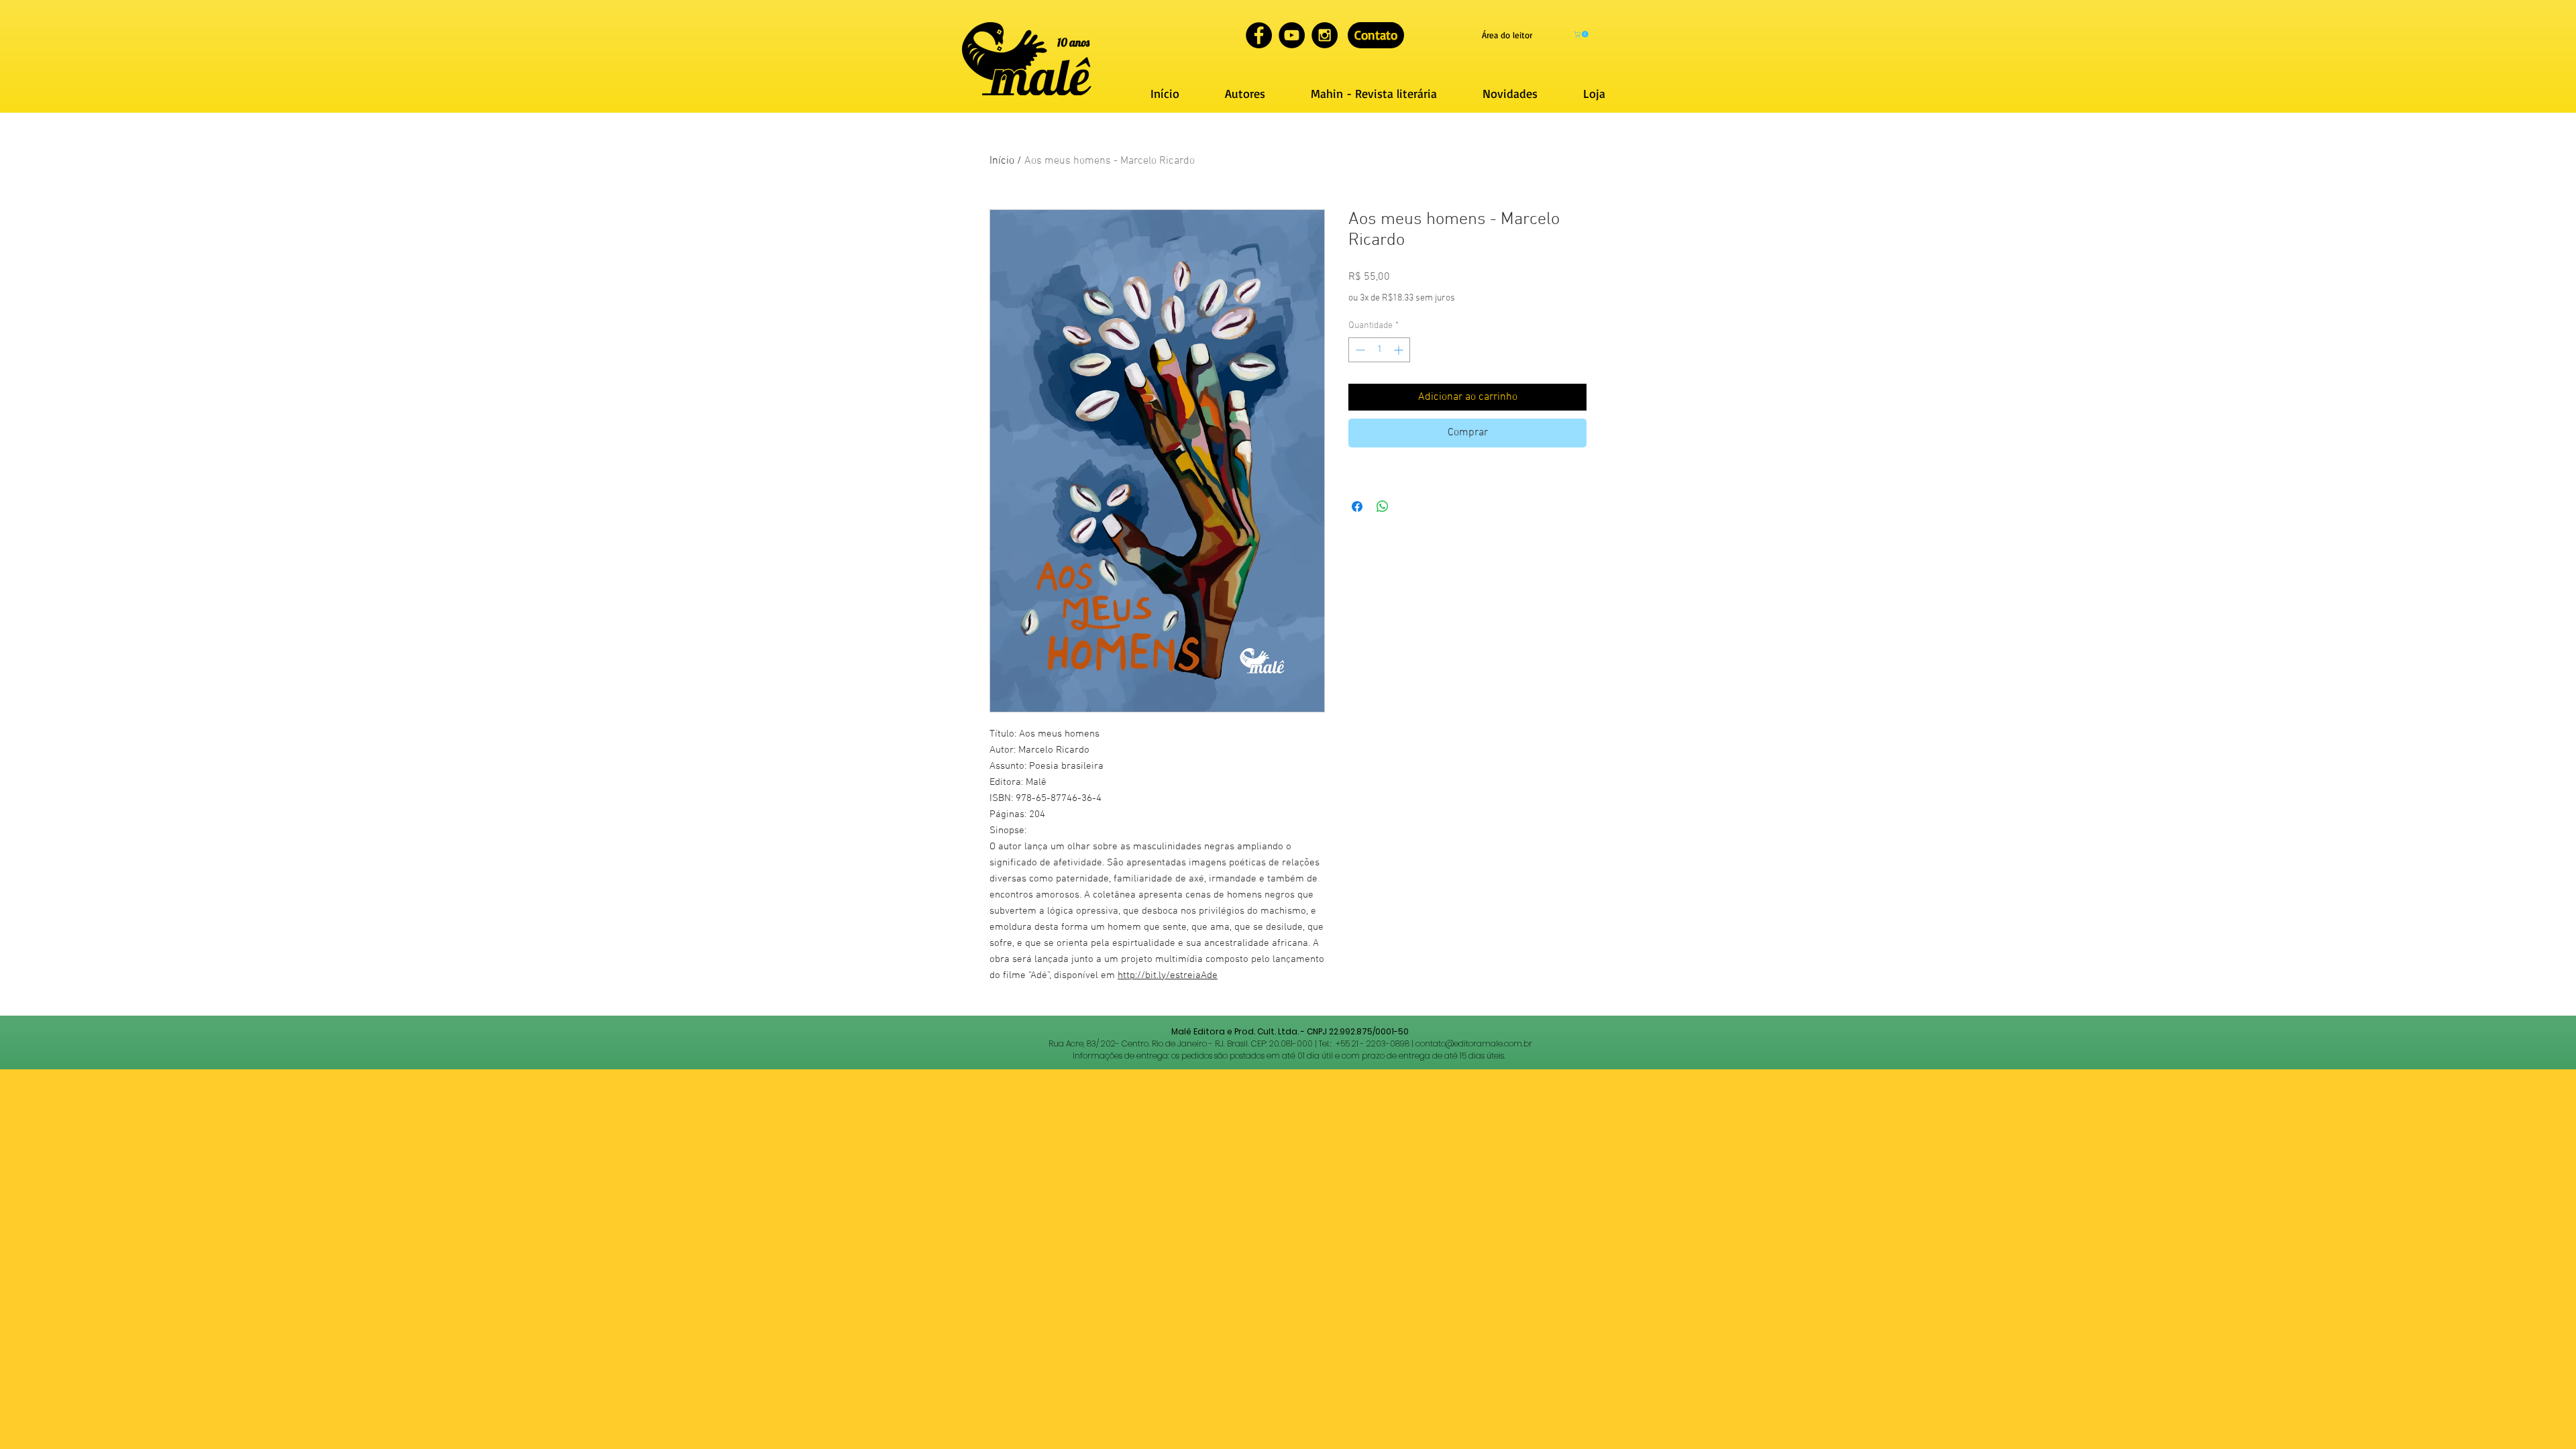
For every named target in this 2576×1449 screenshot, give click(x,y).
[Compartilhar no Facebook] (1357, 506)
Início (1002, 161)
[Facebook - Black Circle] (1259, 35)
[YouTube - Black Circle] (1292, 35)
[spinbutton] (1379, 350)
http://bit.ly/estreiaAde (1168, 975)
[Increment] (1400, 350)
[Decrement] (1359, 350)
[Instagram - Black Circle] (1325, 35)
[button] (1582, 34)
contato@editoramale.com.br (1474, 1043)
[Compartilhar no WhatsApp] (1383, 506)
